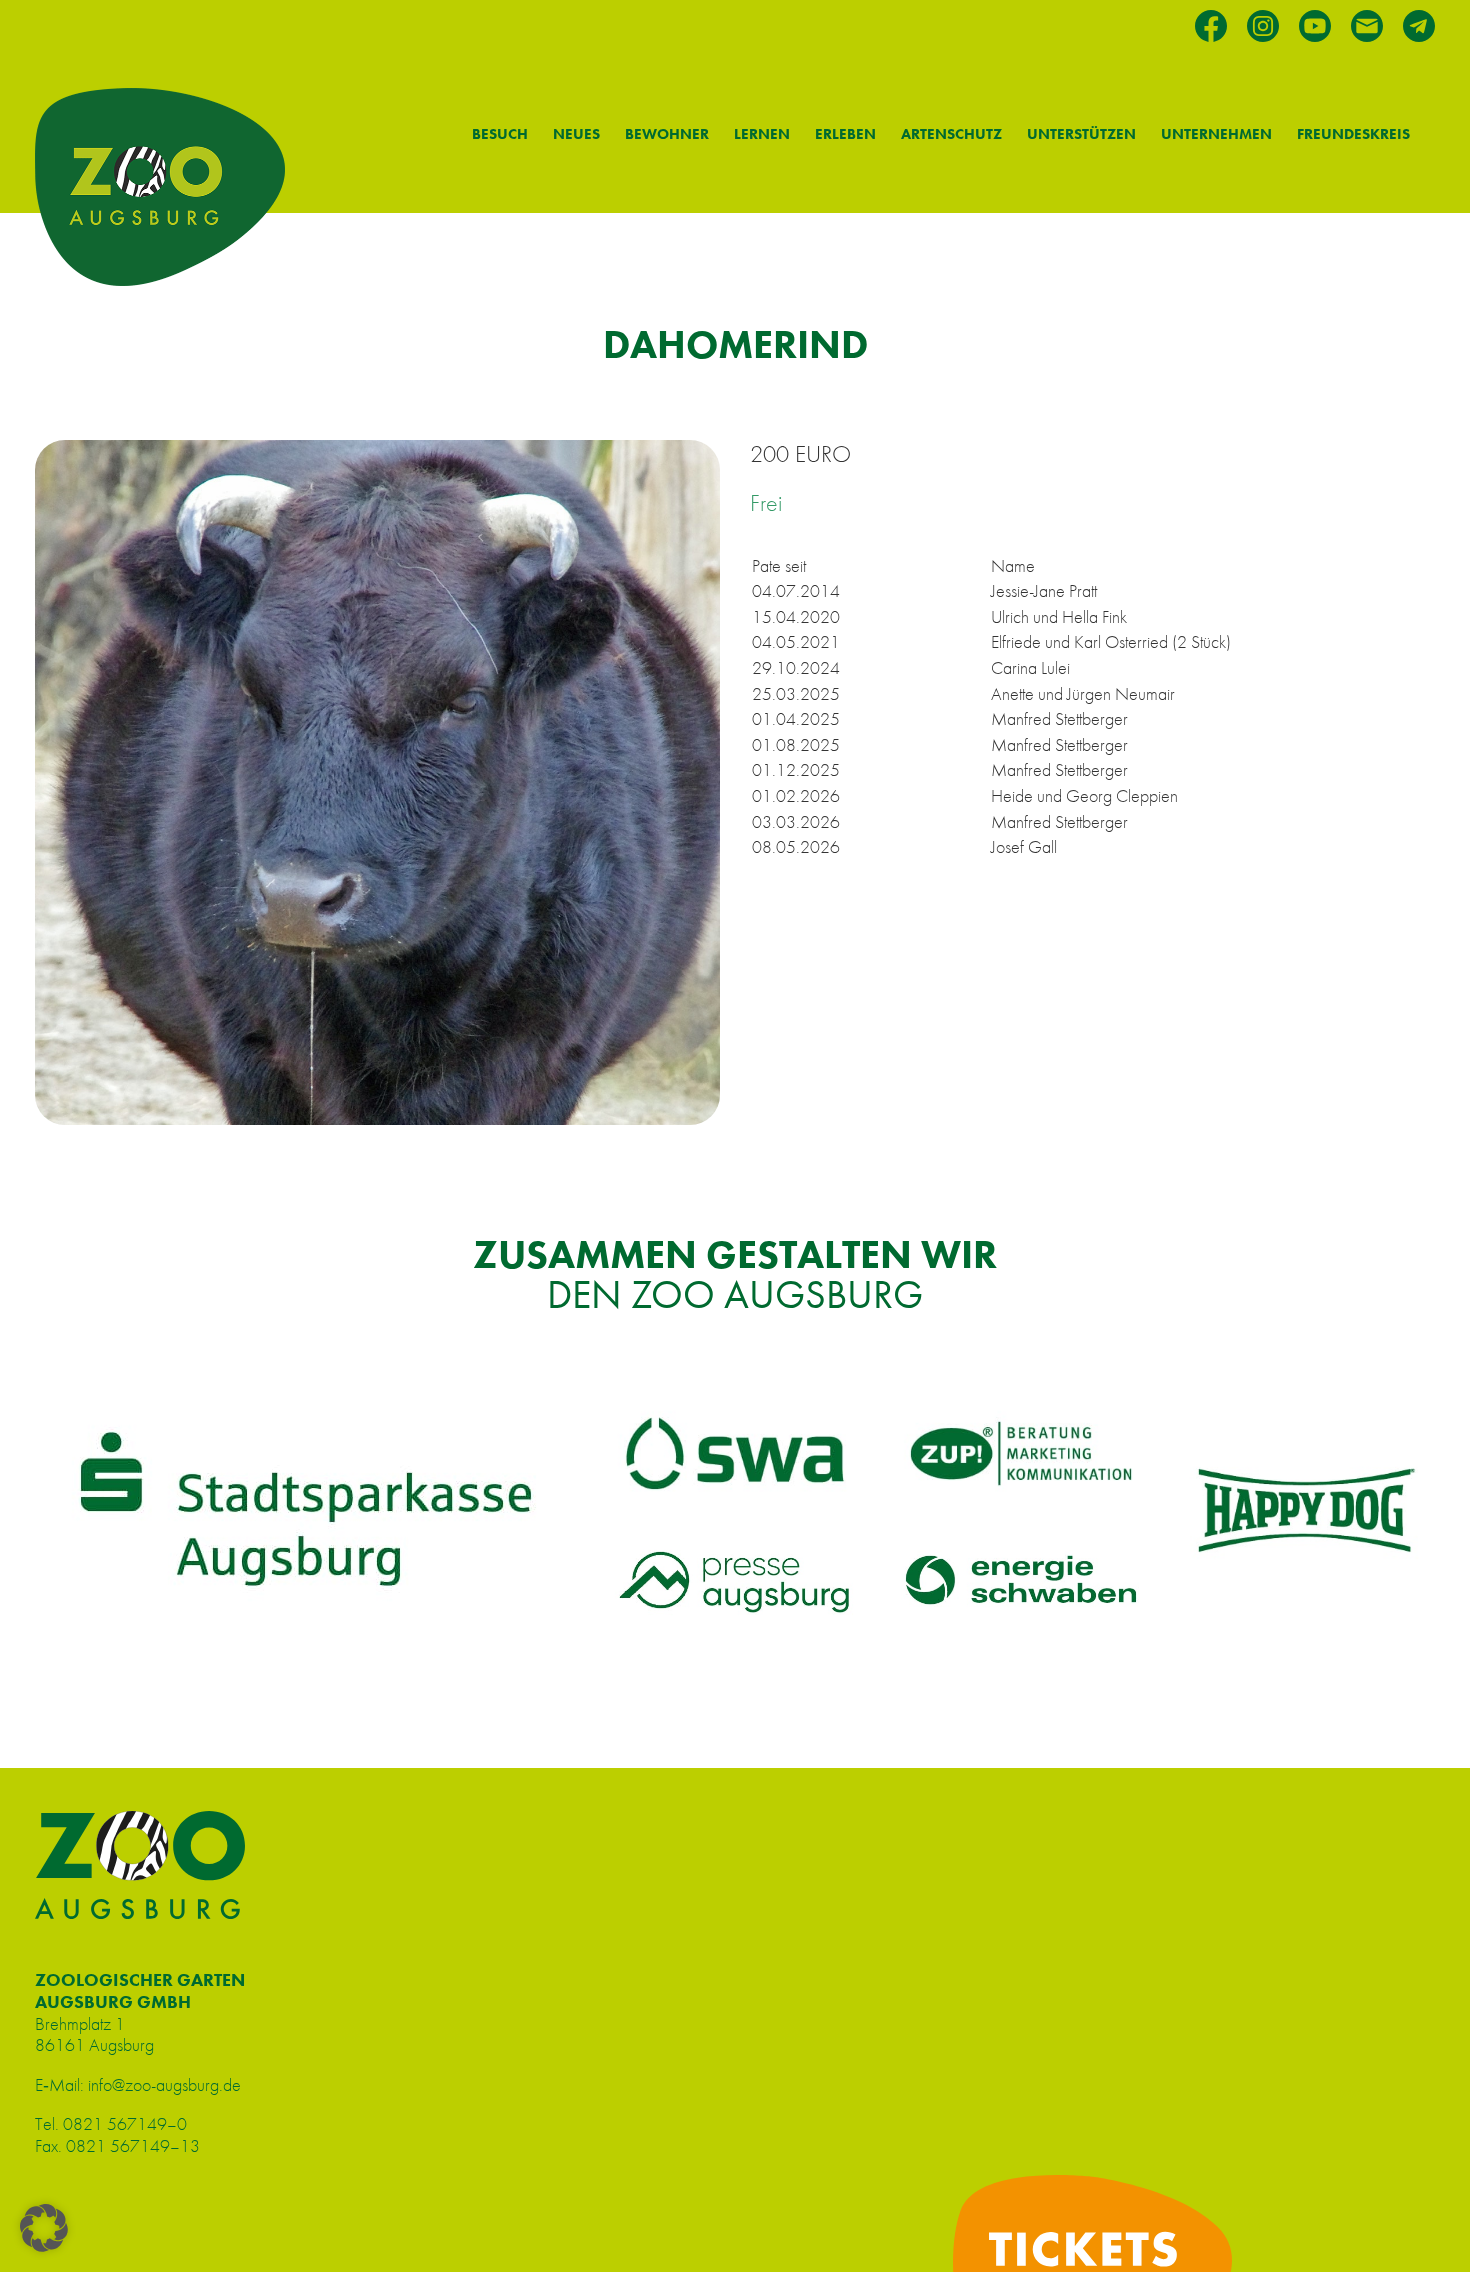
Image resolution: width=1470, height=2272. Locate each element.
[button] (44, 2228)
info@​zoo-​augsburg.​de (164, 2084)
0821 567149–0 (125, 2123)
